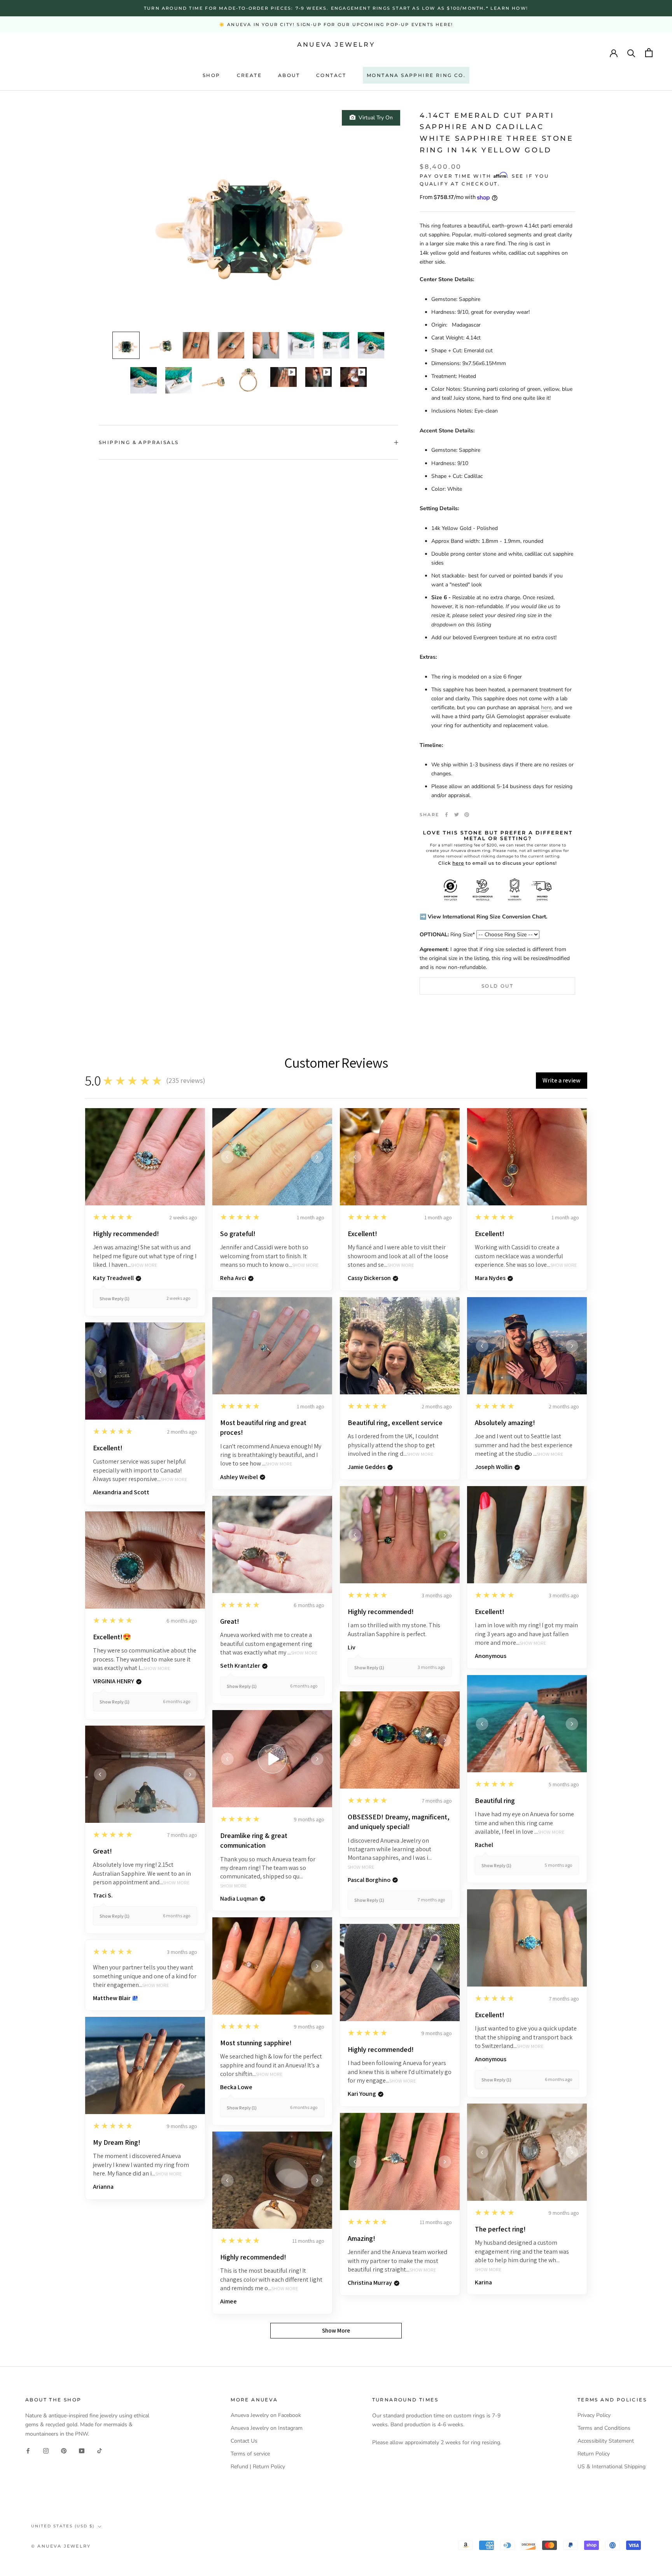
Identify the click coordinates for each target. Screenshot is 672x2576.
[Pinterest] (467, 815)
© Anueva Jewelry (61, 2546)
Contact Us (244, 2441)
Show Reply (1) (115, 1298)
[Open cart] (649, 53)
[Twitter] (457, 815)
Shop (212, 75)
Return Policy (594, 2454)
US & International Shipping (612, 2467)
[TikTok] (100, 2451)
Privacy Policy (594, 2415)
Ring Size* (447, 935)
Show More (144, 1265)
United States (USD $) (63, 2526)
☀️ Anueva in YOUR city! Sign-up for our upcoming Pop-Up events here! (336, 24)
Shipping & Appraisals (139, 442)
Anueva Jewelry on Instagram (267, 2428)
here (546, 707)
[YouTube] (82, 2451)
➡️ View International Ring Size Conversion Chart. (483, 917)
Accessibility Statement (606, 2441)
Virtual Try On (374, 118)
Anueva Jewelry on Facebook (266, 2415)
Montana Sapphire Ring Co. (416, 75)
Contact (331, 75)
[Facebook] (446, 815)
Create (249, 75)
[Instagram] (46, 2451)
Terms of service (250, 2454)
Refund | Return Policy (258, 2467)
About (289, 75)
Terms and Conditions (604, 2428)
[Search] (631, 53)
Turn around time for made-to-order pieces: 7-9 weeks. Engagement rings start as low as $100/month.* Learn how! (336, 8)
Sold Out (497, 986)
